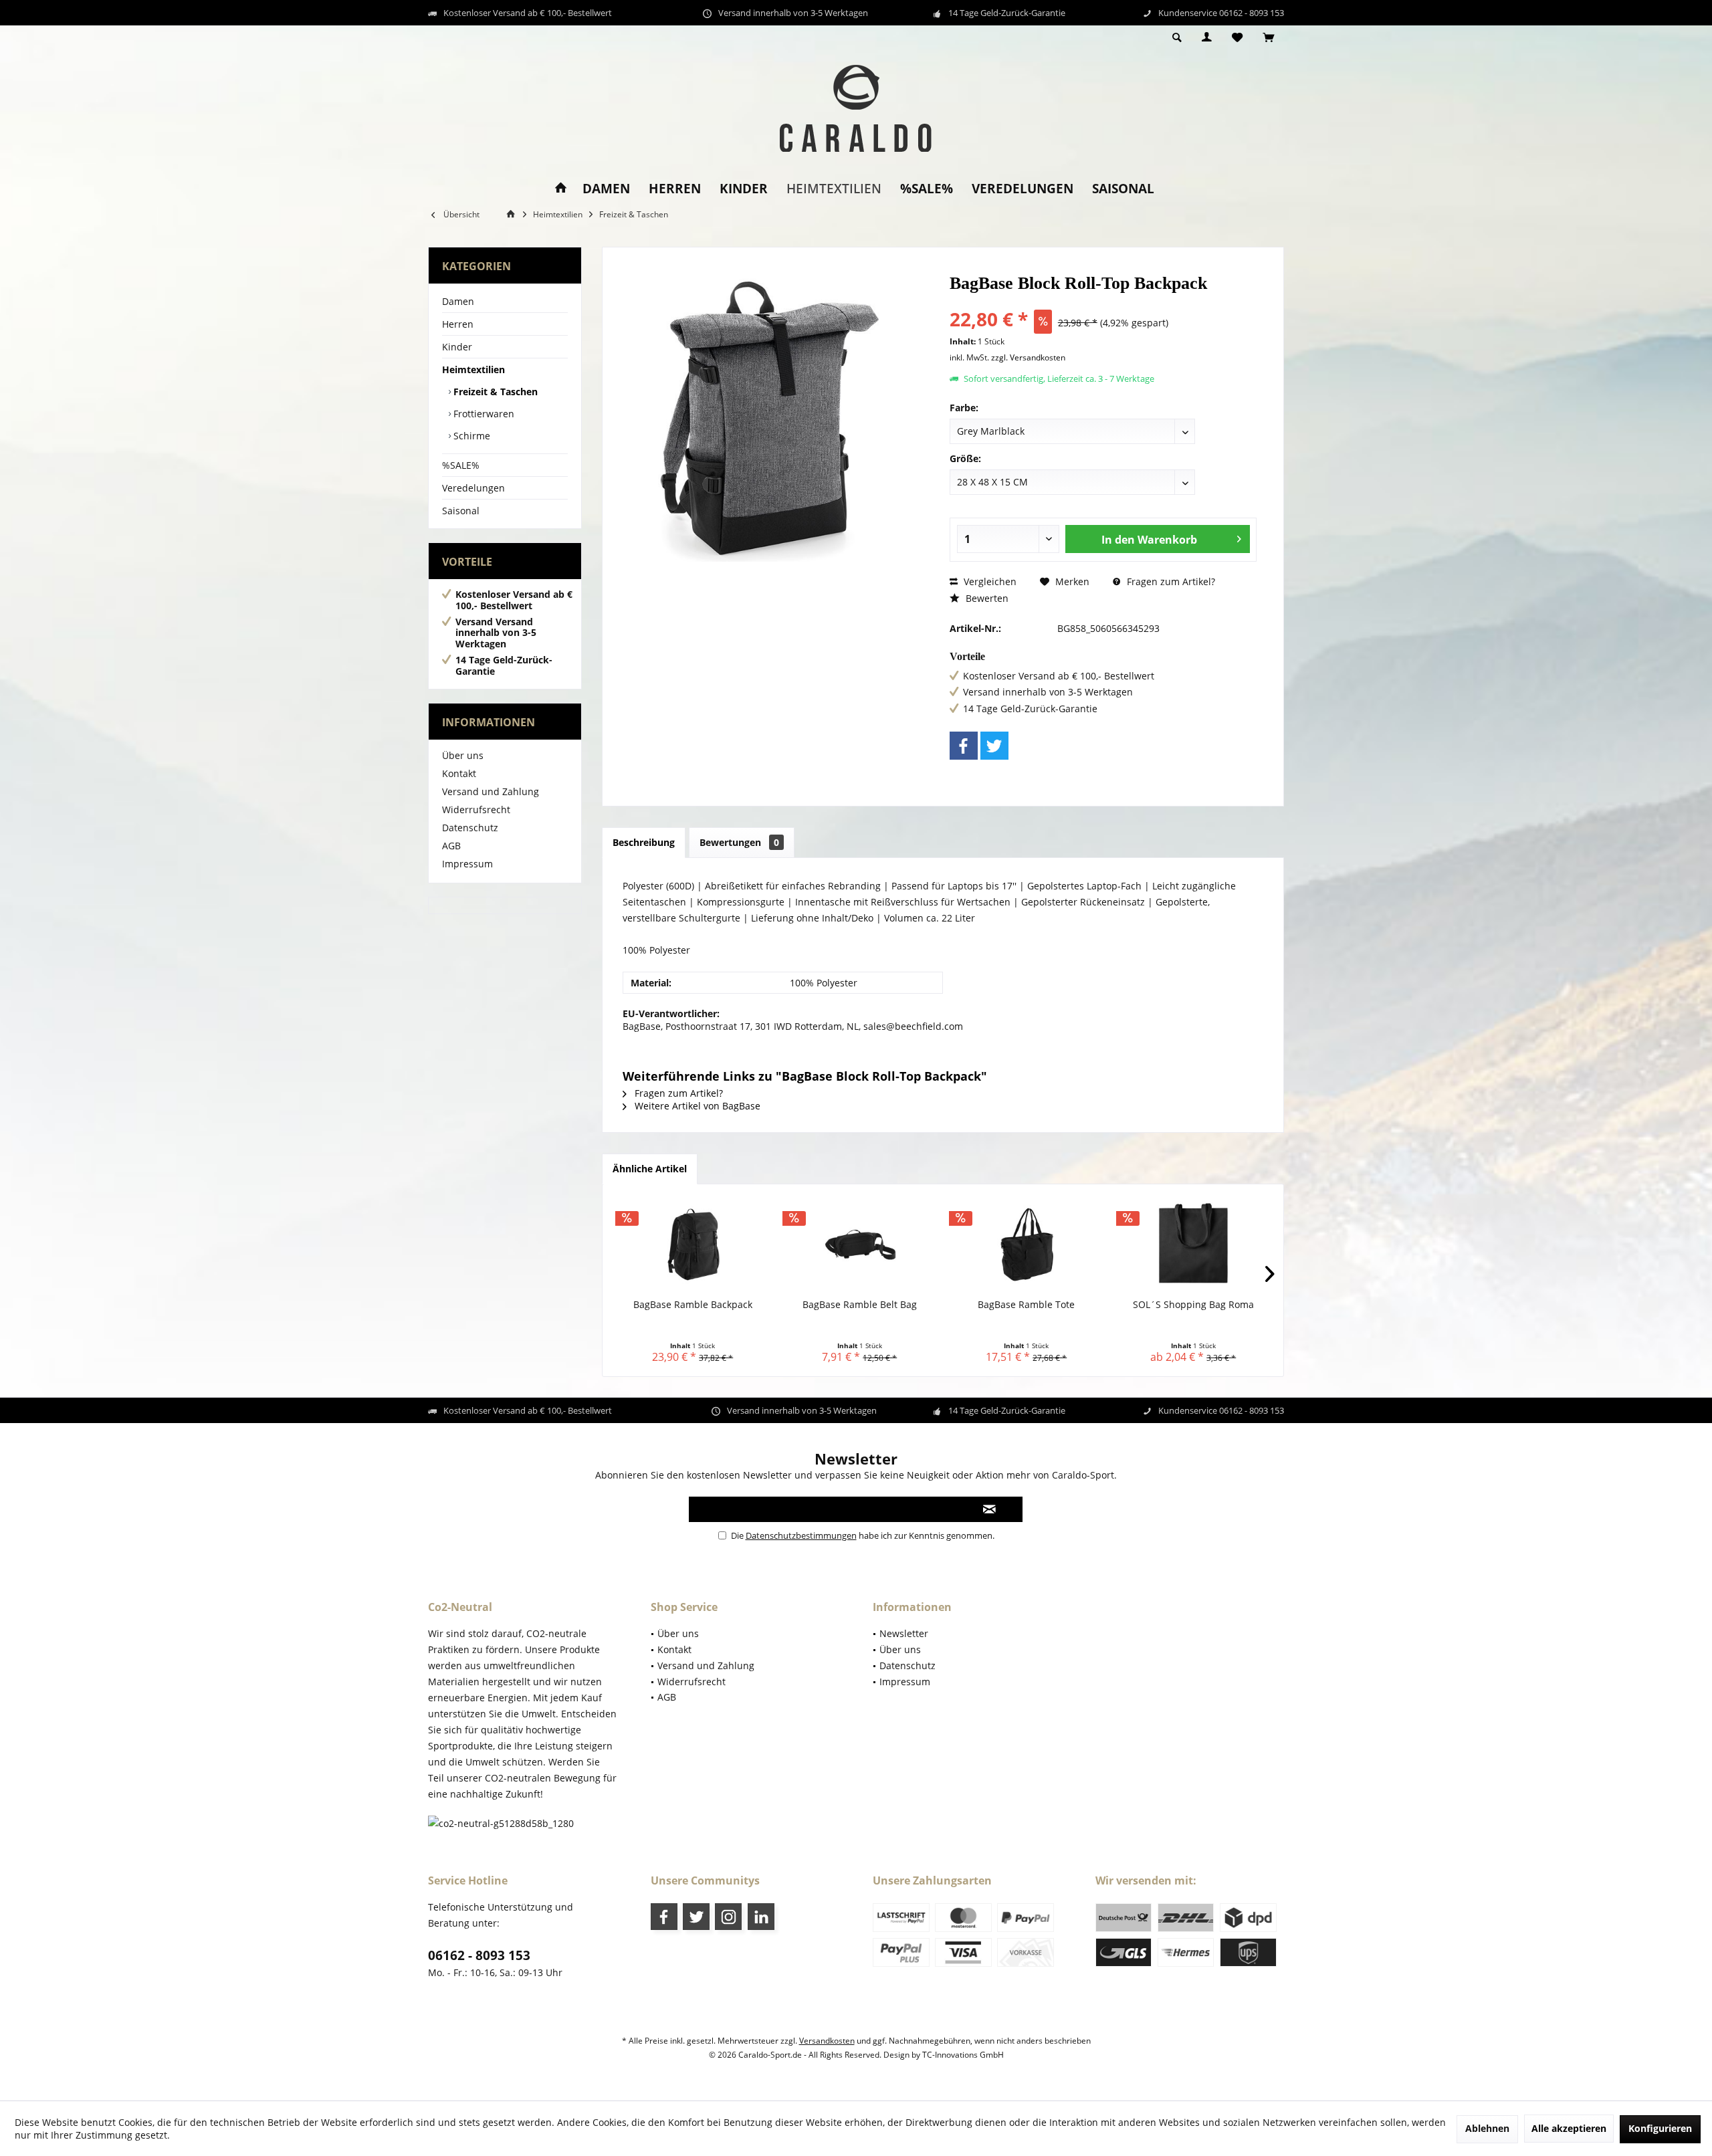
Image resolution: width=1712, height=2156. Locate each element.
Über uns (463, 755)
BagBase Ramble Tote (1026, 1304)
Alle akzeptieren (1569, 2128)
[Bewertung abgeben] (1103, 301)
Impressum (467, 864)
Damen (458, 301)
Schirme (470, 436)
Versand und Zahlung (491, 791)
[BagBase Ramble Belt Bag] (860, 1245)
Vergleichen (989, 581)
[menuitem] (1268, 38)
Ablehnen (1487, 2128)
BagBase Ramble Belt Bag (860, 1304)
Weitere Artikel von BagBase (696, 1106)
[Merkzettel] (1237, 38)
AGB (451, 846)
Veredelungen (473, 488)
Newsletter (904, 1633)
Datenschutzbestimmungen (801, 1535)
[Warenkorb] (1268, 38)
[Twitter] (994, 746)
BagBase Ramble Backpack (693, 1304)
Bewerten (986, 598)
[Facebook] (964, 746)
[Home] (561, 189)
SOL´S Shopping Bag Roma (1193, 1304)
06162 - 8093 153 (479, 1955)
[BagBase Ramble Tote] (1027, 1245)
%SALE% (461, 465)
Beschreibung (644, 842)
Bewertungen (739, 842)
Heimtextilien (473, 369)
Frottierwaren (483, 414)
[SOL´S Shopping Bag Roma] (1194, 1245)
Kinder (457, 347)
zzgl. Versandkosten (1028, 357)
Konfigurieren (1660, 2128)
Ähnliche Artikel (650, 1169)
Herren (458, 324)
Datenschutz (470, 828)
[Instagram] (728, 1917)
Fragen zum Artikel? (1170, 581)
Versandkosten (827, 2041)
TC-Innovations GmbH (963, 2055)
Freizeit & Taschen (494, 392)
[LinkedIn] (761, 1917)
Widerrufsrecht (476, 810)
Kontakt (459, 773)
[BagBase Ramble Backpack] (693, 1245)
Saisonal (461, 511)
